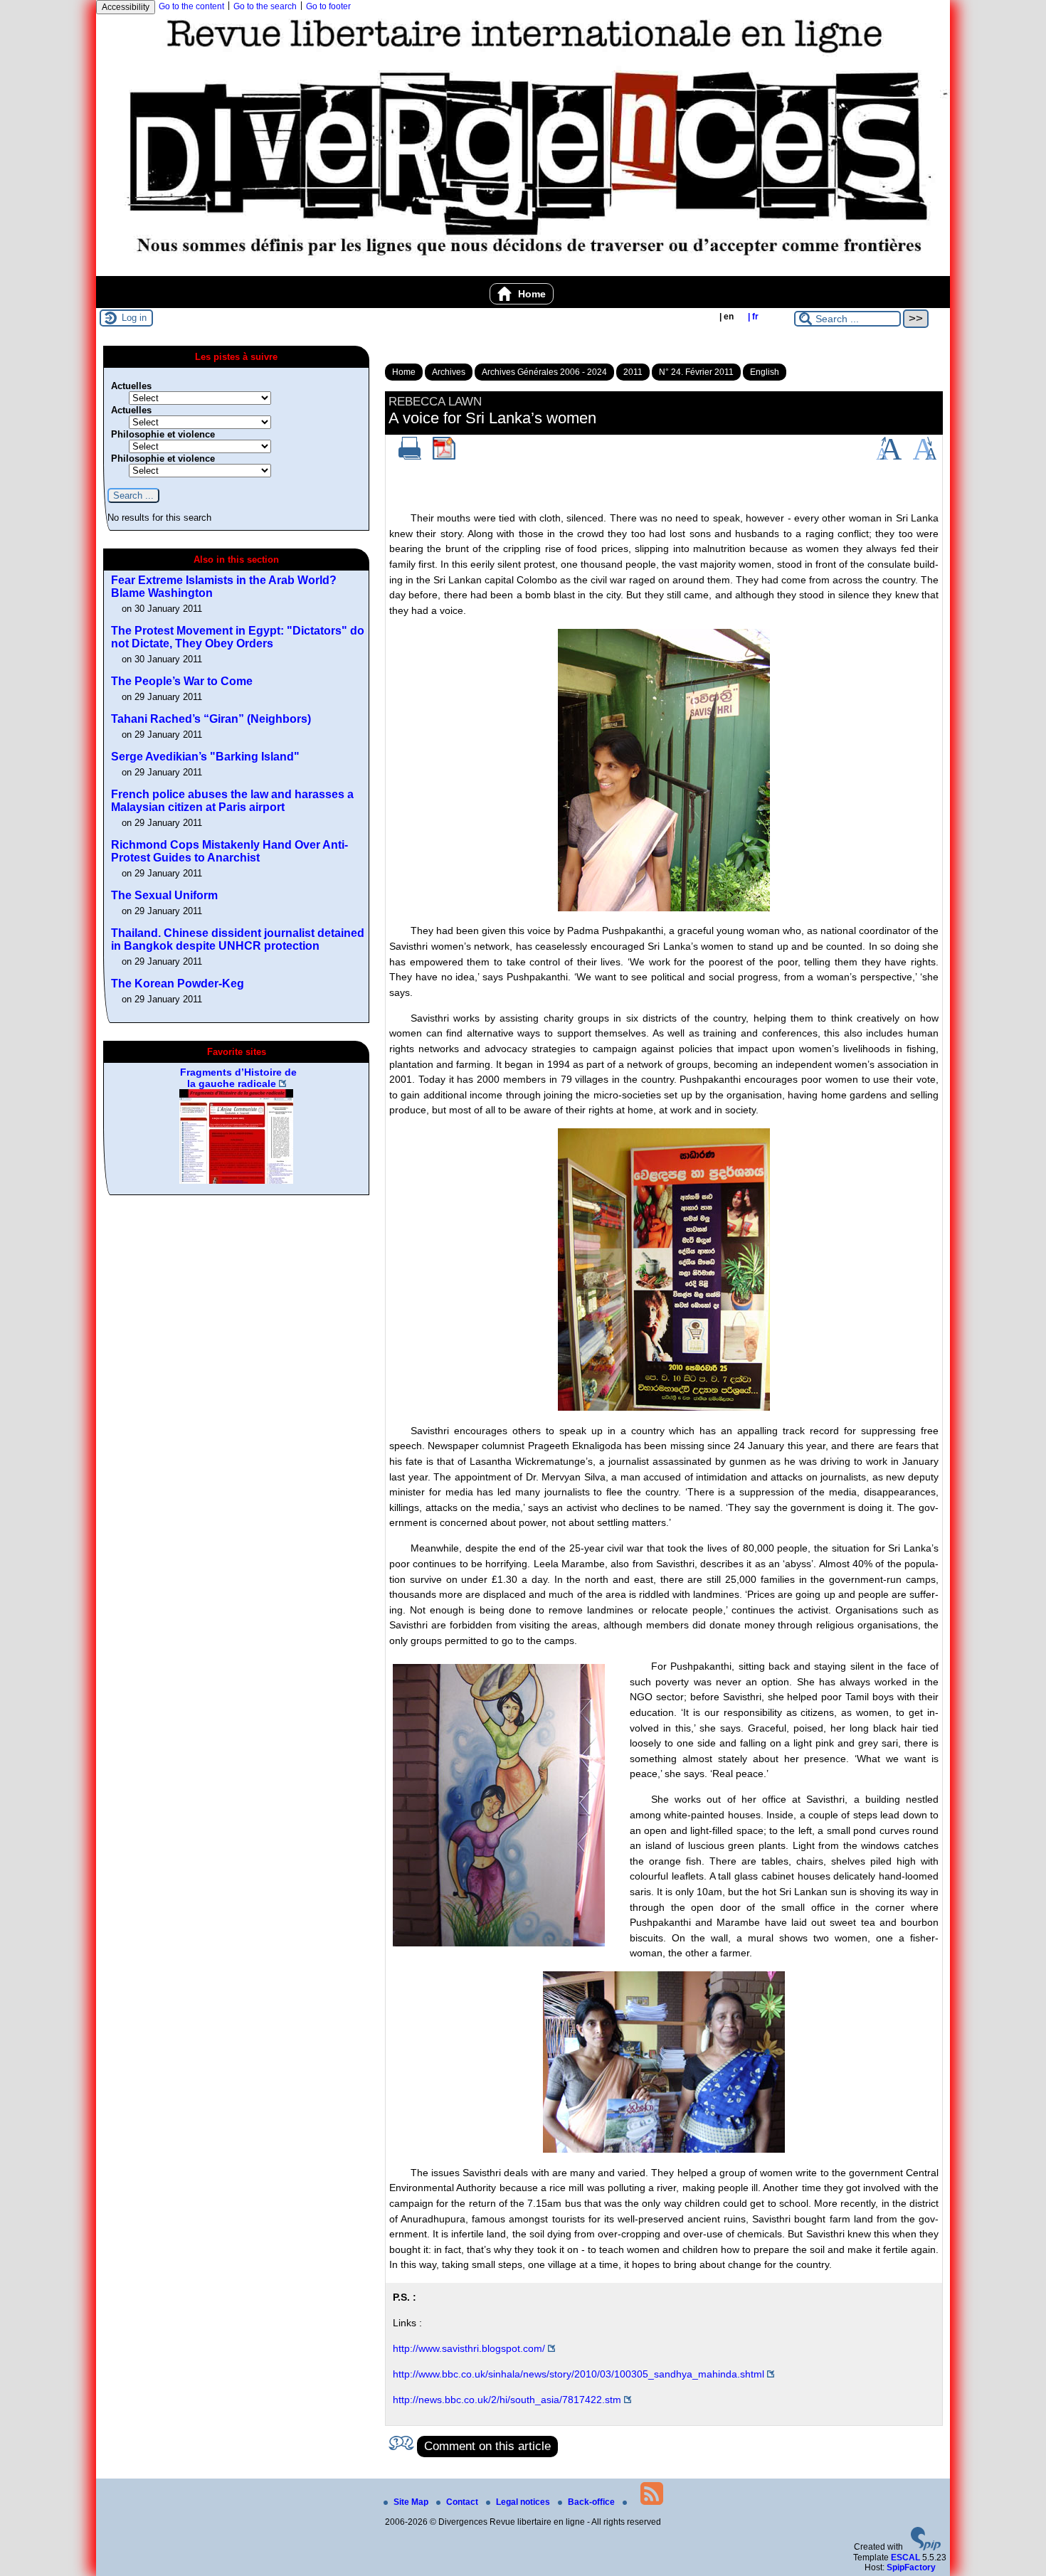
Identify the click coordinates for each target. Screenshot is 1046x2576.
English (765, 372)
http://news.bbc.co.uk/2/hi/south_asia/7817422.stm (507, 2400)
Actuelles (131, 386)
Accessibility (126, 7)
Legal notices (524, 2502)
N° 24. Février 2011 (696, 372)
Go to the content (191, 6)
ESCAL (905, 2558)
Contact (463, 2502)
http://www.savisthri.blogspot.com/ (469, 2348)
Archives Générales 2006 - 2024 (544, 372)
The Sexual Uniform (164, 895)
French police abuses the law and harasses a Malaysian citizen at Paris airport (232, 801)
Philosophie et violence (163, 434)
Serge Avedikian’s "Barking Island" (205, 757)
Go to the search (265, 6)
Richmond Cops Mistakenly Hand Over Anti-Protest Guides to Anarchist (229, 851)
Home (530, 294)
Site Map (412, 2502)
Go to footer (328, 6)
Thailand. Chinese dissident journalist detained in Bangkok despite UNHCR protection (238, 939)
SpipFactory (911, 2567)
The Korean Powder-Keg (178, 984)
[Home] (523, 271)
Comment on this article (487, 2446)
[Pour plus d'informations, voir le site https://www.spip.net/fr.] (926, 2548)
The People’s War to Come (182, 681)
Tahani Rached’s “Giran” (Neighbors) (211, 719)
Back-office (592, 2502)
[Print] (410, 457)
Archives (449, 372)
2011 (633, 372)
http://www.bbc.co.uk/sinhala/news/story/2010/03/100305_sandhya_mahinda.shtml (579, 2374)
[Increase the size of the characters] (889, 457)
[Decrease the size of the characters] (925, 457)
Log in (134, 318)
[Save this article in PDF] (444, 457)
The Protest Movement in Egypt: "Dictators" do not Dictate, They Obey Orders (238, 637)
